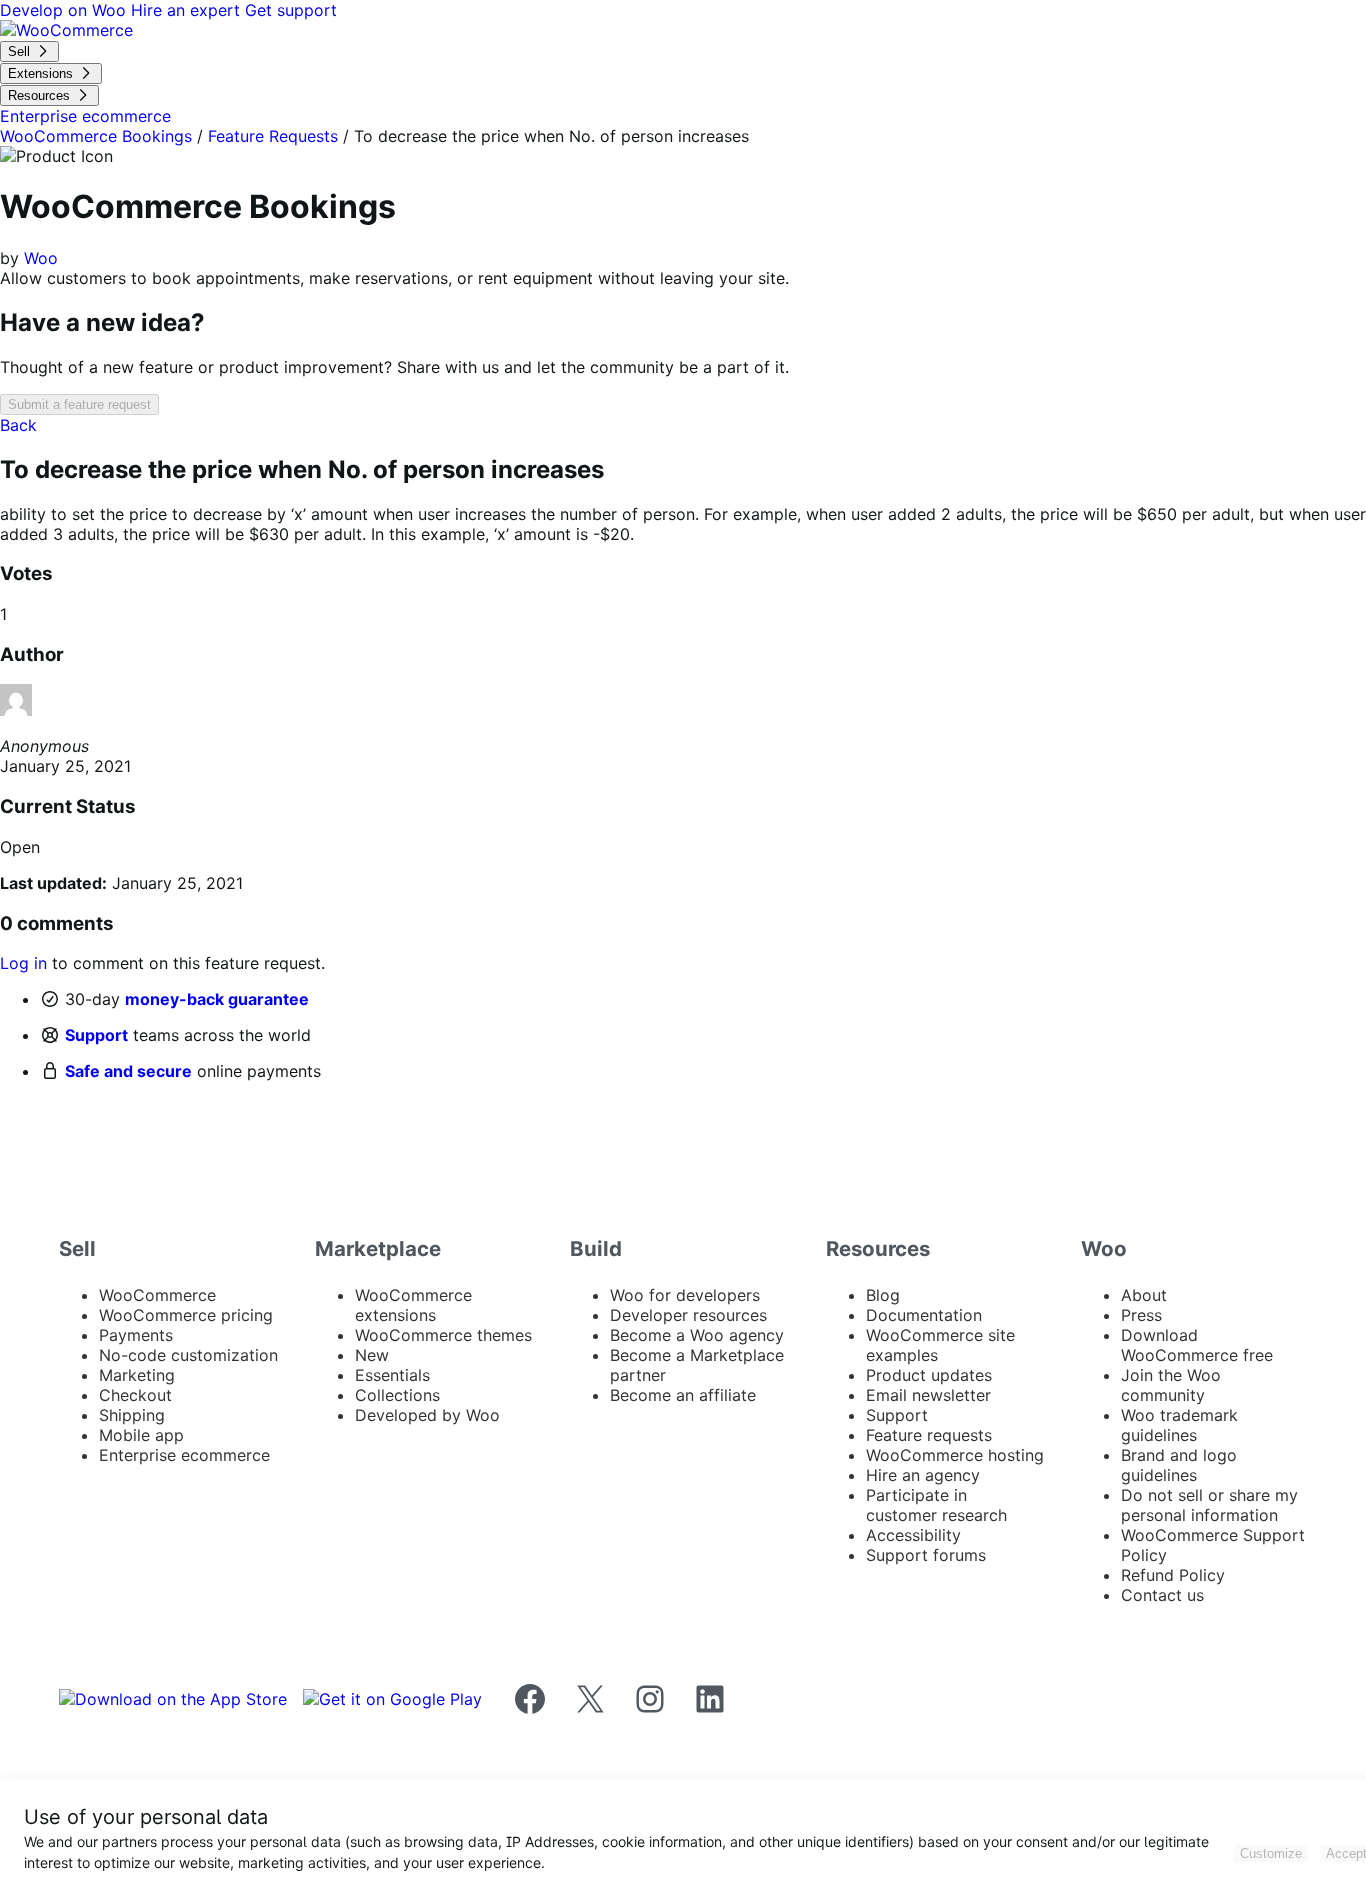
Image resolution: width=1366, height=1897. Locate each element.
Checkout (135, 1395)
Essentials (392, 1375)
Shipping (132, 1415)
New (372, 1355)
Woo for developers (685, 1295)
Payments (136, 1335)
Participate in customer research (936, 1505)
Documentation (924, 1315)
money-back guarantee (217, 999)
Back (18, 425)
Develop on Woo (65, 10)
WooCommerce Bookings (96, 136)
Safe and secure (128, 1071)
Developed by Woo (427, 1415)
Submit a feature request (79, 404)
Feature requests (929, 1435)
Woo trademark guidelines (1179, 1425)
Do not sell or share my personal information (1209, 1505)
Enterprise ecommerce (184, 1455)
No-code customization (188, 1355)
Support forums (926, 1555)
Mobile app (141, 1435)
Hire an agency (923, 1475)
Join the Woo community (1171, 1385)
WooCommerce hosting (955, 1455)
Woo (41, 258)
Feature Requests (273, 136)
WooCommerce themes (443, 1335)
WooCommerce (157, 1295)
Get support (291, 10)
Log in (23, 963)
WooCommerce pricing (186, 1315)
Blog (883, 1295)
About (1144, 1295)
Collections (397, 1395)
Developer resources (688, 1315)
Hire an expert (188, 10)
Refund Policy (1173, 1575)
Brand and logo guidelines (1179, 1465)
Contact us (1162, 1595)
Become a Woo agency (697, 1335)
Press (1141, 1315)
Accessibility (913, 1535)
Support (96, 1035)
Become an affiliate (683, 1395)
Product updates (929, 1375)
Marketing (137, 1375)
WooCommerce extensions (413, 1305)
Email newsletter (928, 1395)
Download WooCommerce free (1197, 1345)
